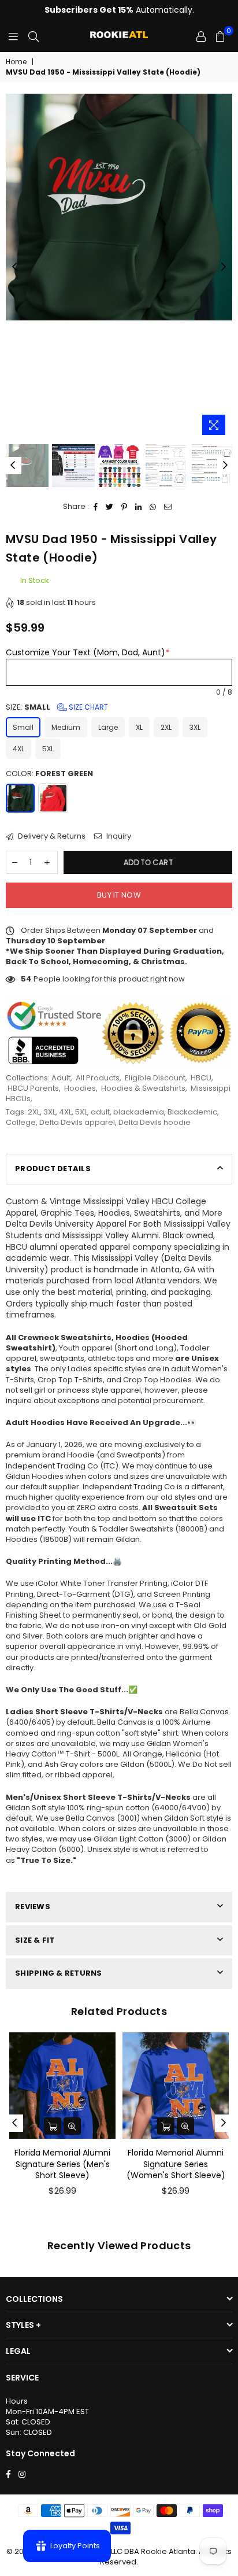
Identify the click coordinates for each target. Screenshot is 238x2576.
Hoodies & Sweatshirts (143, 1088)
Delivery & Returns (51, 836)
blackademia (139, 1112)
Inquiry (118, 836)
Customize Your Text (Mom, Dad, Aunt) (88, 652)
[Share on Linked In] (139, 507)
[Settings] (201, 36)
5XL (48, 749)
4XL (18, 749)
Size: (57, 707)
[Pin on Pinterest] (124, 507)
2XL (166, 727)
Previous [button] (14, 267)
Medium (66, 727)
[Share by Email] (168, 507)
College (21, 1122)
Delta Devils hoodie (155, 1122)
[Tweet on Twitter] (110, 507)
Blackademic (192, 1112)
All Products (98, 1078)
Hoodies (80, 1088)
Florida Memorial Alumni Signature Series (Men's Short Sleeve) (62, 2164)
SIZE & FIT (35, 1940)
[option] (119, 207)
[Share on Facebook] (96, 507)
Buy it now (119, 895)
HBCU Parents (33, 1088)
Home (16, 62)
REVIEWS (33, 1907)
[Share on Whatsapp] (153, 507)
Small (23, 727)
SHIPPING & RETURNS (59, 1973)
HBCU (201, 1078)
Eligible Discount (155, 1078)
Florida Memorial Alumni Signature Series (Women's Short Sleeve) (176, 2164)
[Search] (34, 36)
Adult (61, 1078)
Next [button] (224, 267)
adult (100, 1112)
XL (139, 727)
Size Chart (88, 707)
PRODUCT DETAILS (53, 1169)
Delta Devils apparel (77, 1122)
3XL (195, 727)
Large (108, 727)
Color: (49, 774)
